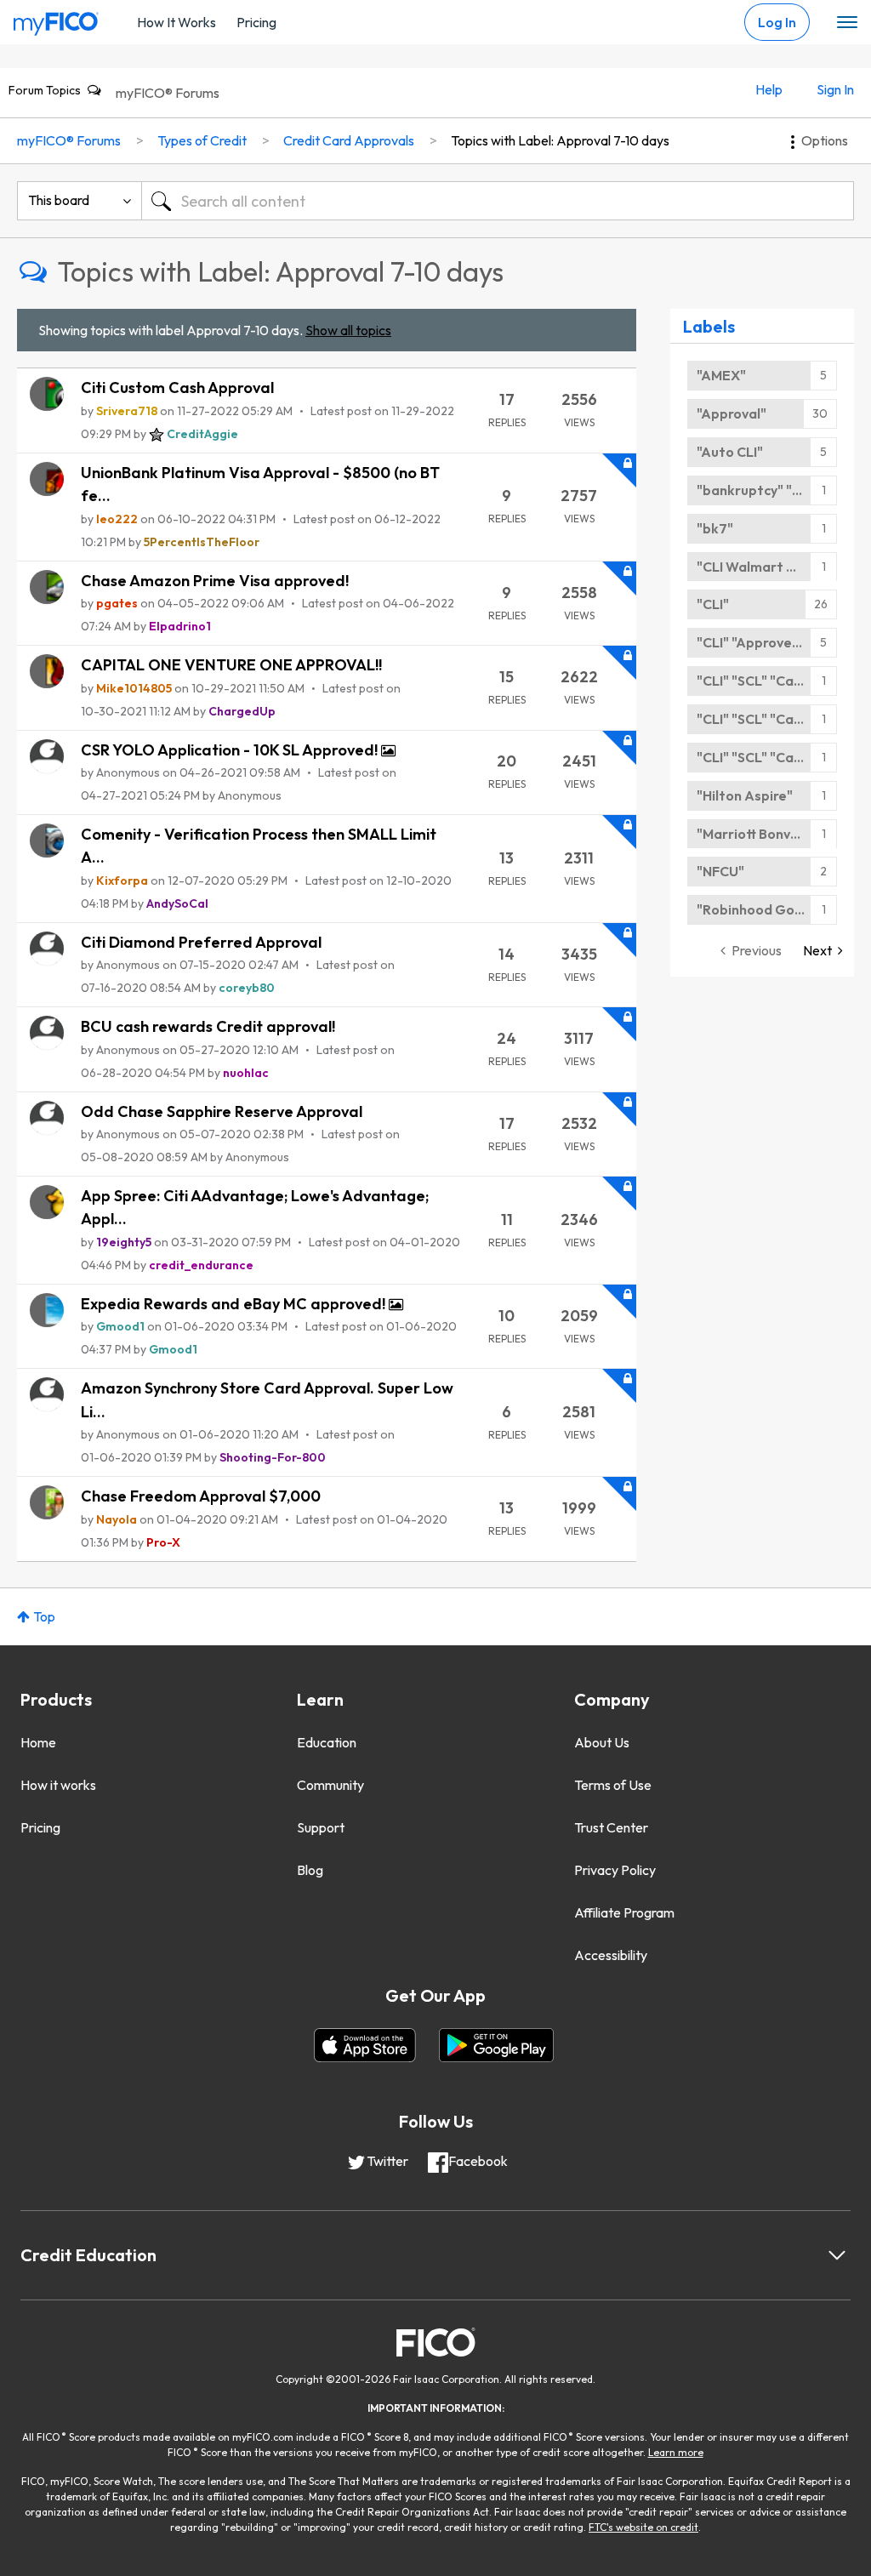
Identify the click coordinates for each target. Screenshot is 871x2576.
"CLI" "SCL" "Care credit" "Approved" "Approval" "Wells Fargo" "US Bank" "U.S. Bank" (767, 681)
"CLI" (713, 604)
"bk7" (715, 528)
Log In (777, 22)
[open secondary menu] (847, 23)
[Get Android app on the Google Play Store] (496, 2045)
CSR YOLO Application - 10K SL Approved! (231, 750)
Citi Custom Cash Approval (177, 388)
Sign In (835, 89)
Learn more (676, 2452)
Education (327, 1742)
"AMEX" (721, 375)
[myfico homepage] (56, 20)
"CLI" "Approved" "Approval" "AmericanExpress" (767, 642)
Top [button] (44, 1616)
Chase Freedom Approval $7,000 (201, 1496)
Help (769, 89)
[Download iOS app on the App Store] (365, 2045)
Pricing (256, 22)
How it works (58, 1785)
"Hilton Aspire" (745, 795)
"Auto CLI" (730, 452)
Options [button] (825, 140)
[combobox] (498, 201)
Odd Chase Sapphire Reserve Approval (222, 1111)
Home (38, 1742)
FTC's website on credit (643, 2527)
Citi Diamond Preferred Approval (201, 942)
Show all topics (348, 330)
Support (321, 1827)
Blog (310, 1870)
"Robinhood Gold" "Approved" (767, 909)
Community (330, 1785)
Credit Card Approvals (349, 140)
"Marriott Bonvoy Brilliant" (767, 834)
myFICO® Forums (168, 93)
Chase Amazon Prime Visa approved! (215, 581)
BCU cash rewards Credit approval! (208, 1026)
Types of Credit (202, 140)
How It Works (176, 22)
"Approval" (732, 413)
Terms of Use (613, 1785)
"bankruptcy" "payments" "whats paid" (767, 490)
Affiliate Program (624, 1912)
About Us (602, 1742)
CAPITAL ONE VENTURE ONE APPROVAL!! (231, 665)
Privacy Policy (615, 1870)
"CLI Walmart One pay (767, 567)
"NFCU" (720, 871)
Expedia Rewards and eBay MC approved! (235, 1304)
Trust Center (611, 1827)
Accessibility (611, 1955)
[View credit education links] (837, 2255)
